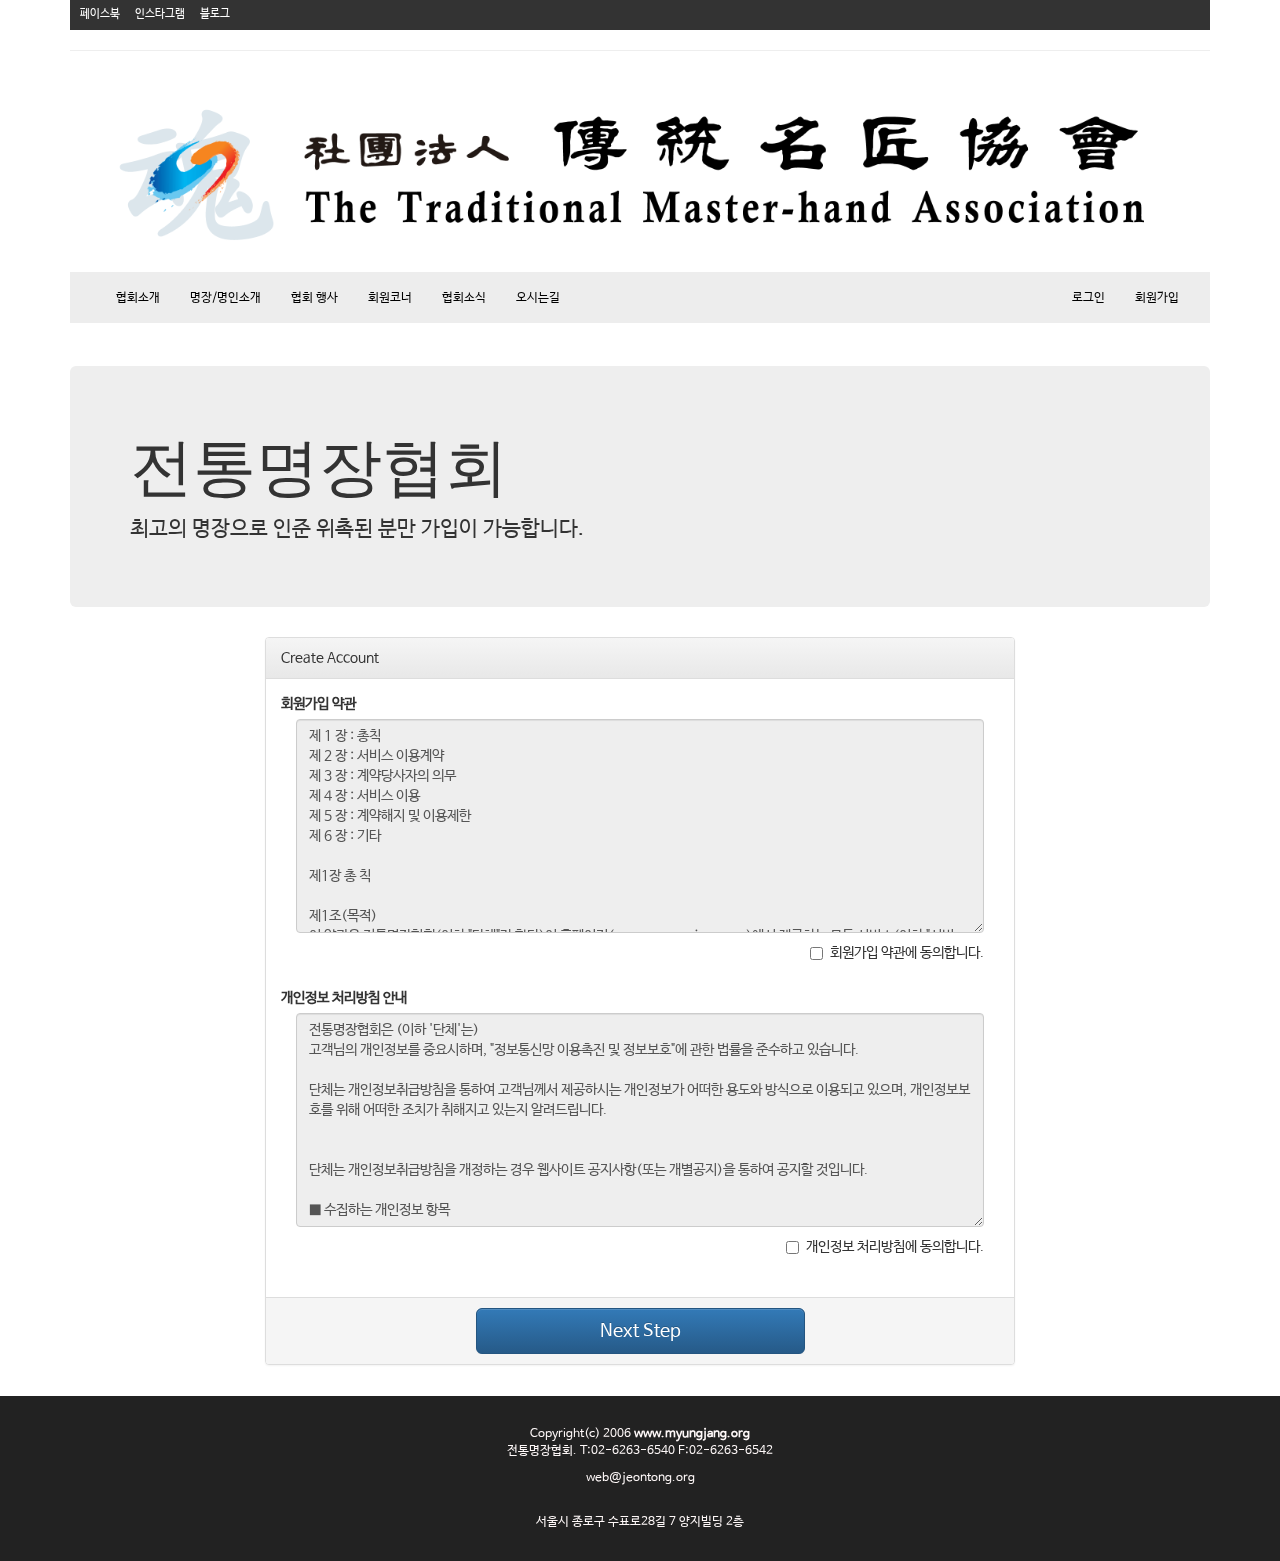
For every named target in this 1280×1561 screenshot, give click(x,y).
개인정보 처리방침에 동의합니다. (895, 1247)
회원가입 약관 (318, 704)
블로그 (215, 14)
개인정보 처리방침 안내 (344, 998)
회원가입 (1157, 298)
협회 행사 (314, 298)
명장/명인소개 (225, 298)
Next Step (640, 1331)
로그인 (1088, 298)
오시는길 (538, 298)
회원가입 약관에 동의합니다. (907, 953)
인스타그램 (160, 14)
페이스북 (100, 14)
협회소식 (464, 298)
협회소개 (138, 298)
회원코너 (390, 298)
